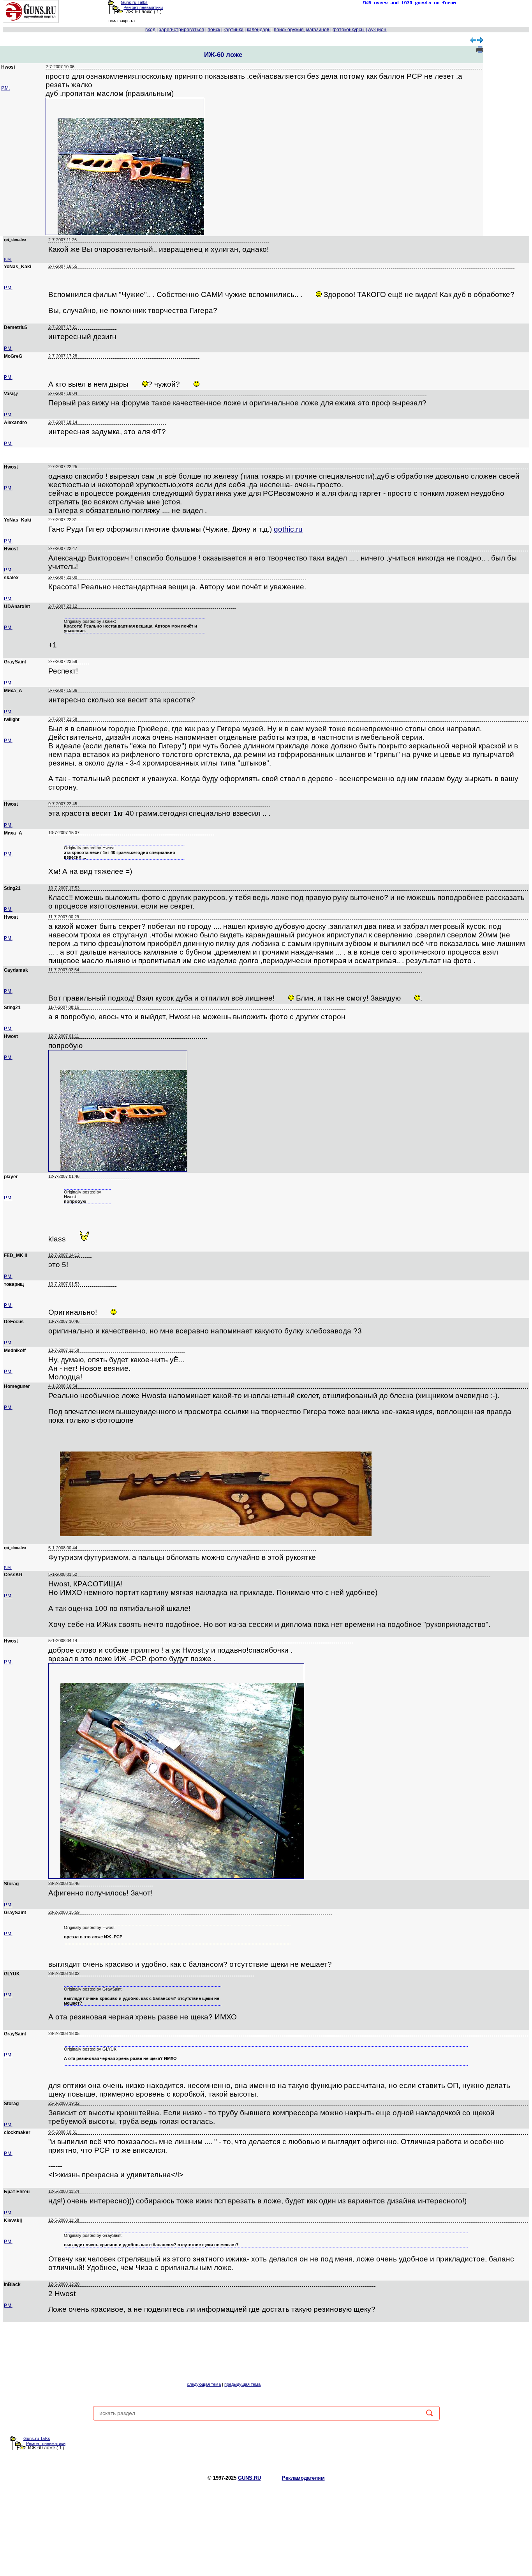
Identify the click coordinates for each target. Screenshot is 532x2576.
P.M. (5, 88)
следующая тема (204, 2384)
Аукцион (377, 30)
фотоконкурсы (349, 30)
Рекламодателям (303, 2478)
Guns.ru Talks (134, 2)
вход (150, 30)
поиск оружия (289, 30)
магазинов (318, 30)
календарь (259, 30)
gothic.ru (288, 529)
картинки (233, 30)
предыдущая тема (242, 2384)
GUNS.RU (249, 2478)
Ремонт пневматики (143, 7)
